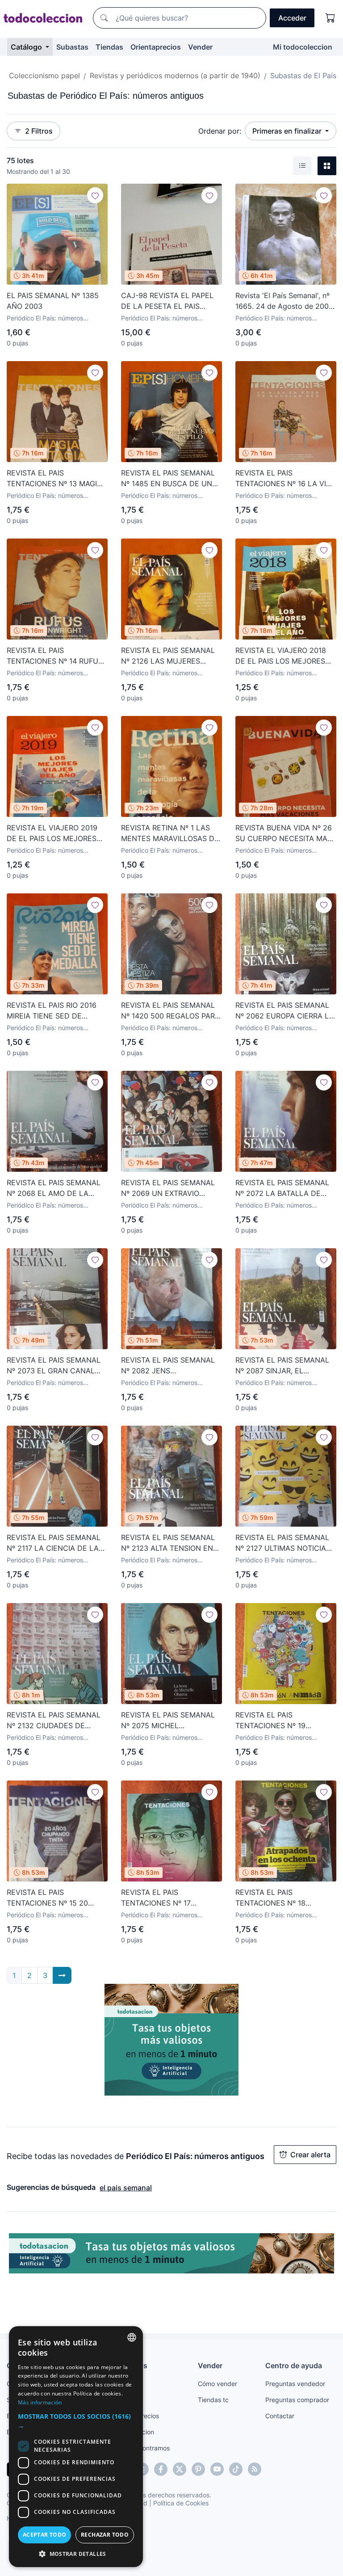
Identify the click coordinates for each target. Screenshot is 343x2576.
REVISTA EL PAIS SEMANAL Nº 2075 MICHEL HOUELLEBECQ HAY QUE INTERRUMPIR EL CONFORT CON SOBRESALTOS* (168, 1721)
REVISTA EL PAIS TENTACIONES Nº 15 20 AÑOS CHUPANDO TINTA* (51, 1898)
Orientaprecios (156, 47)
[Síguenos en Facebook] (161, 2469)
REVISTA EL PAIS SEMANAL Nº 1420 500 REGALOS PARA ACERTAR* (170, 1011)
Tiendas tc (213, 2400)
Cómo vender (218, 2384)
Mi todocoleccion (303, 47)
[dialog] (76, 2447)
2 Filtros (39, 131)
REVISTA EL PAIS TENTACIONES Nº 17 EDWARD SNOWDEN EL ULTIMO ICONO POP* (161, 1898)
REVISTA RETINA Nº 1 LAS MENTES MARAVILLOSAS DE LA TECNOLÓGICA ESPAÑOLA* (170, 833)
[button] (76, 2421)
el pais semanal (126, 2188)
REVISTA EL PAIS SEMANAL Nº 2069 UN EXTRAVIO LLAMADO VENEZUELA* (168, 1188)
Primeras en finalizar (288, 131)
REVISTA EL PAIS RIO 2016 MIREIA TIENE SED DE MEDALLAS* (52, 1011)
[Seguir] (95, 195)
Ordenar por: (220, 131)
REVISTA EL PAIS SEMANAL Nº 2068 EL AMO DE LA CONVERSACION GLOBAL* (54, 1188)
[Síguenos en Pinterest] (198, 2469)
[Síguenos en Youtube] (217, 2469)
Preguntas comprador (297, 2400)
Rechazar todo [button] (105, 2535)
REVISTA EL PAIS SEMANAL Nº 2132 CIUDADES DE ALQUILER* (54, 1721)
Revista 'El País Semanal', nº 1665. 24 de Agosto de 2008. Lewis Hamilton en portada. (285, 301)
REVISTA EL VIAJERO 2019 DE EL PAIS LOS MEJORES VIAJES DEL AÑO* (52, 833)
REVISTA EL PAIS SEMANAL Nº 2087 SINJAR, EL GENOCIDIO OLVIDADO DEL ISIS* (283, 1366)
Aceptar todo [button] (45, 2535)
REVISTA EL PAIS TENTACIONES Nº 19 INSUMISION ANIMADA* (276, 1721)
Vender (200, 47)
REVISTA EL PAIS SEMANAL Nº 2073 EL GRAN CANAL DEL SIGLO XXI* (54, 1366)
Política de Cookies (181, 2503)
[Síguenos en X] (180, 2469)
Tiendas (109, 47)
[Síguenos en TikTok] (236, 2469)
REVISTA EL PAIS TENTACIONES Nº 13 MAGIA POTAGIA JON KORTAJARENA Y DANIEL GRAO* (57, 479)
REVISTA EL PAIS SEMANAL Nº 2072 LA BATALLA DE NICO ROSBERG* (282, 1188)
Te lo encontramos (143, 2448)
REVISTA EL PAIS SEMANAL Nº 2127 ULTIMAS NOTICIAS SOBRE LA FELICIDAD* (283, 1543)
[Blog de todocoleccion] (255, 2469)
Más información (40, 2402)
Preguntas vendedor (295, 2384)
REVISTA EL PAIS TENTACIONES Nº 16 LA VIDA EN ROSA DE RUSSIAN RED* (286, 479)
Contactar (280, 2416)
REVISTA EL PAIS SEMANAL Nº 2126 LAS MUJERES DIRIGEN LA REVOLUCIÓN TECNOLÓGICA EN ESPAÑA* (170, 656)
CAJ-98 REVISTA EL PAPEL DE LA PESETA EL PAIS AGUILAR (167, 301)
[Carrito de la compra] (330, 18)
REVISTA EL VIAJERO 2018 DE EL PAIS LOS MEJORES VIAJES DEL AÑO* (281, 656)
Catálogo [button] (27, 47)
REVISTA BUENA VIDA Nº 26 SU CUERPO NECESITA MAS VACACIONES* (284, 833)
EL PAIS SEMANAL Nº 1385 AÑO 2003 (53, 301)
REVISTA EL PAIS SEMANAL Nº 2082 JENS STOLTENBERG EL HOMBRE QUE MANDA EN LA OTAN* (168, 1366)
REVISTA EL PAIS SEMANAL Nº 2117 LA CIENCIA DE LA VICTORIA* (54, 1543)
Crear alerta (310, 2155)
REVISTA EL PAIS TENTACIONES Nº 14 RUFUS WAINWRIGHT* (55, 656)
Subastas (72, 47)
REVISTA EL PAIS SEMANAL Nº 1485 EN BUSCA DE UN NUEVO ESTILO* (168, 479)
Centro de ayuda (294, 2366)
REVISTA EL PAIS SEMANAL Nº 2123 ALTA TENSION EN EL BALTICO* (168, 1543)
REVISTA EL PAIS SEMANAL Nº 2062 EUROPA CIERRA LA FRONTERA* (285, 1011)
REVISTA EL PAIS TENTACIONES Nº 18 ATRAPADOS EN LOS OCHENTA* (271, 1898)
